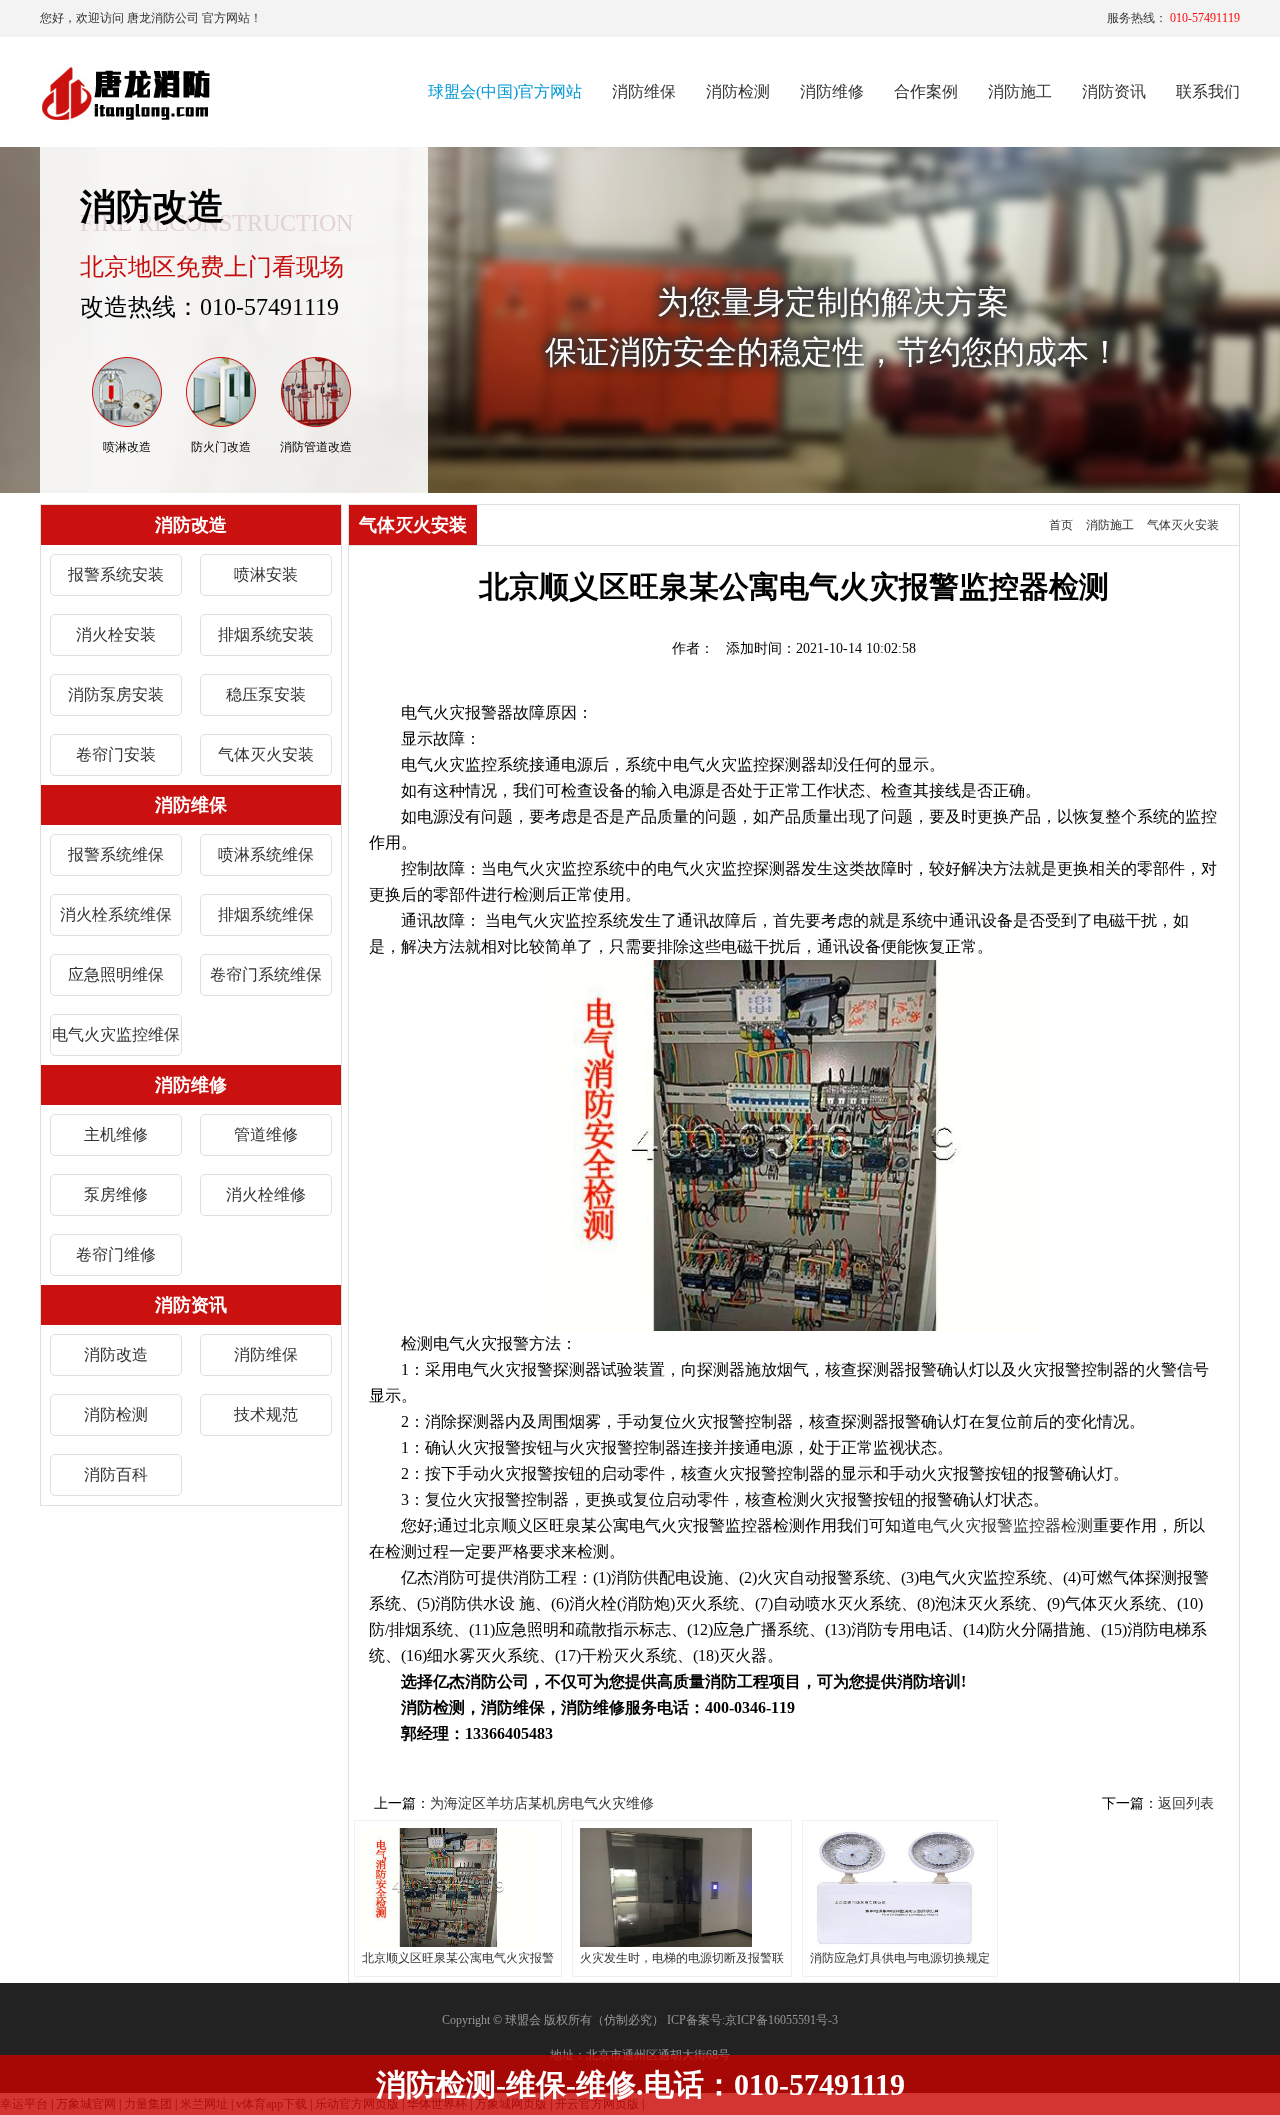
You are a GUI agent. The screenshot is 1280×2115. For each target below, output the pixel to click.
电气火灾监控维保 (116, 1034)
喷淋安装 (266, 574)
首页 (1061, 525)
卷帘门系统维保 (266, 974)
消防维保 (266, 1354)
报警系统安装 (116, 574)
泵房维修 (116, 1194)
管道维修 (266, 1134)
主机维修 (116, 1134)
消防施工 (1110, 525)
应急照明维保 (116, 974)
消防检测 (116, 1414)
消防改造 (116, 1354)
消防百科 (116, 1474)
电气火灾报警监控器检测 (1005, 1525)
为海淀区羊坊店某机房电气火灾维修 (542, 1803)
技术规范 (266, 1414)
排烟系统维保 (266, 914)
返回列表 (1186, 1803)
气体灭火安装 (266, 754)
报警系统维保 (116, 854)
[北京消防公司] (127, 93)
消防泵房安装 (116, 694)
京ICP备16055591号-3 (781, 2020)
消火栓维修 (266, 1194)
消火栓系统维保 (116, 914)
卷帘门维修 (116, 1254)
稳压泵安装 (266, 694)
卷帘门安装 (116, 754)
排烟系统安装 (266, 634)
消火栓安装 (116, 634)
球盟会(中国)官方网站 (505, 91)
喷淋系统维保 (266, 854)
